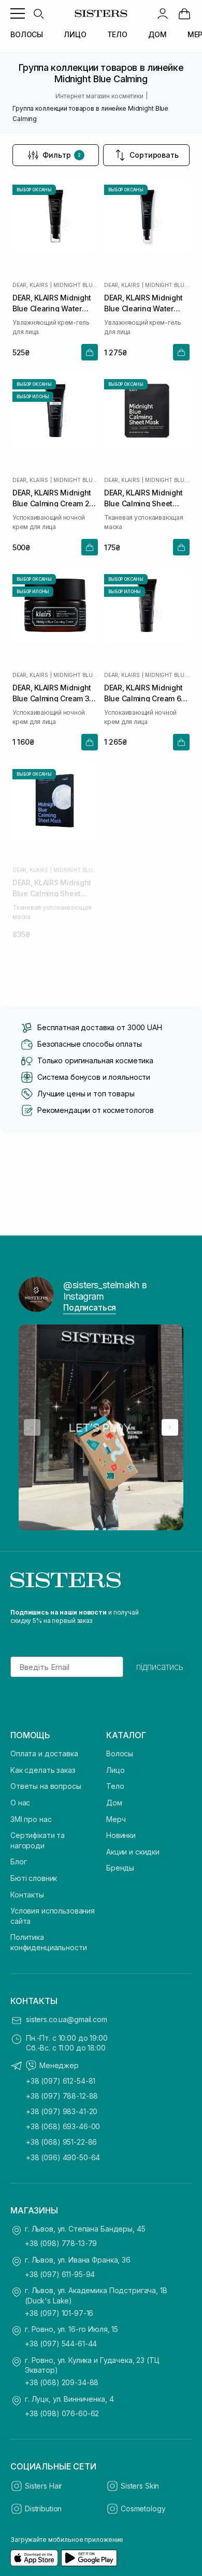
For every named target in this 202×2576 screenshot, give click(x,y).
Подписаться (90, 1307)
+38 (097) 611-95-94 (60, 2274)
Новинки (121, 1835)
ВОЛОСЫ (27, 34)
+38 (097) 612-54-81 (61, 2081)
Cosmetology (143, 2509)
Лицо (115, 1770)
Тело (115, 1786)
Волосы (120, 1753)
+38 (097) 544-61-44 (61, 2344)
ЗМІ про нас (31, 1819)
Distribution (43, 2509)
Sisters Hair (44, 2486)
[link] (184, 13)
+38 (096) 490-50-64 (63, 2157)
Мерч (116, 1819)
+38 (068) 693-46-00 (63, 2126)
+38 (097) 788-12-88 (62, 2096)
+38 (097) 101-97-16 (59, 2313)
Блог (18, 1862)
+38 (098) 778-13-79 (61, 2243)
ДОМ (157, 34)
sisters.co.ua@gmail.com (67, 2019)
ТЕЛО (117, 34)
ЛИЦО (75, 34)
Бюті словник (34, 1878)
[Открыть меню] (18, 13)
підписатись (160, 1667)
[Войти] (163, 13)
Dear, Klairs (30, 285)
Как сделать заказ (43, 1770)
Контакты (27, 1895)
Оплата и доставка (44, 1753)
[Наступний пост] (170, 1427)
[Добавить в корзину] (90, 352)
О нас (20, 1803)
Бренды (120, 1868)
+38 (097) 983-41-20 (62, 2111)
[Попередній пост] (32, 1427)
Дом (114, 1803)
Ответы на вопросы (46, 1786)
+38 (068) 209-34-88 (62, 2382)
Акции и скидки (133, 1852)
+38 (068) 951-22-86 (61, 2142)
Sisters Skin (140, 2486)
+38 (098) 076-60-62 (62, 2413)
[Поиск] (38, 13)
